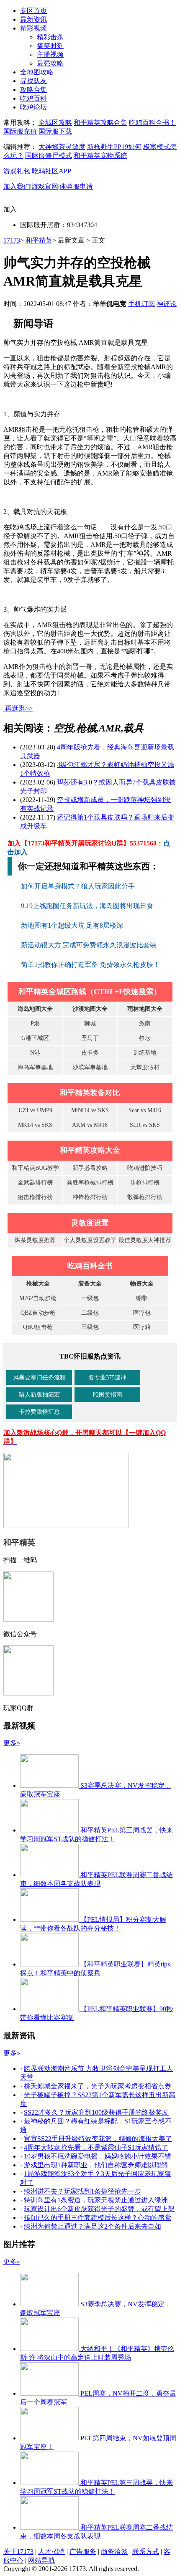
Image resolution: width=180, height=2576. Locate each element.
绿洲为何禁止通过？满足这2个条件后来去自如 (93, 2226)
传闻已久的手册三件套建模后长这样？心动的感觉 (98, 2218)
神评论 (167, 304)
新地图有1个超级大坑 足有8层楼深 (73, 925)
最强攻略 (50, 63)
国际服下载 (55, 131)
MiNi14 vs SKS (90, 1110)
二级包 (90, 1313)
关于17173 (18, 2552)
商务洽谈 (114, 2552)
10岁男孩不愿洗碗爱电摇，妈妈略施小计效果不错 (98, 2156)
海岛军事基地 (35, 1067)
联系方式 (146, 2552)
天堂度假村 (145, 1067)
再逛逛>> (19, 708)
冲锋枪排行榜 (90, 1197)
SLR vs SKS (145, 1125)
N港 (35, 1053)
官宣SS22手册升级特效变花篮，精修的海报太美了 (98, 2139)
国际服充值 (20, 131)
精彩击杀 (50, 37)
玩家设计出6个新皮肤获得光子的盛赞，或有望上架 (99, 2209)
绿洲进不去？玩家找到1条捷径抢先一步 (82, 2191)
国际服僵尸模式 (49, 156)
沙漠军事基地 (90, 1067)
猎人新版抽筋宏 (39, 1395)
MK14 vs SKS (35, 1125)
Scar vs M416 (145, 1110)
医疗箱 (142, 1327)
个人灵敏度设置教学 (90, 1240)
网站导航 (41, 2560)
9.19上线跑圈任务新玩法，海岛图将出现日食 (88, 906)
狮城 (90, 1024)
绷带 (142, 1298)
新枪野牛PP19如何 (114, 147)
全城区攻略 (55, 123)
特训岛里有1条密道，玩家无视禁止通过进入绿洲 (96, 2200)
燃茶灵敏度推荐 (35, 1240)
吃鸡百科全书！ (152, 123)
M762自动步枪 (38, 1298)
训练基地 (145, 1053)
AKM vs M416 (90, 1125)
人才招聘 (51, 2552)
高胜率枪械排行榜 (90, 1183)
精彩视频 (36, 28)
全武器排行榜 (35, 1183)
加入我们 (17, 186)
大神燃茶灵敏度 (62, 147)
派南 (145, 1024)
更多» (12, 1743)
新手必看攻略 (90, 1168)
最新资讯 (33, 19)
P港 (35, 1024)
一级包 (90, 1298)
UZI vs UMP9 (35, 1110)
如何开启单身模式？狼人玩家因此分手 (79, 886)
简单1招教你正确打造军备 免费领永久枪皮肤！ (90, 965)
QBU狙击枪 (38, 1327)
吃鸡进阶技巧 (145, 1168)
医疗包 (142, 1313)
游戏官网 (45, 186)
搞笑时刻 (50, 46)
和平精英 (39, 240)
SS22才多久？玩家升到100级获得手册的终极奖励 (96, 2112)
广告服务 (83, 2552)
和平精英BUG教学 (35, 1168)
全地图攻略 (37, 72)
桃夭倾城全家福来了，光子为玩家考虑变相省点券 (98, 2086)
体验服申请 (76, 186)
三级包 (90, 1327)
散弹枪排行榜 (145, 1197)
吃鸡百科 (33, 98)
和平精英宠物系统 (100, 156)
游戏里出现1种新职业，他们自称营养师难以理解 (96, 2165)
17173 (12, 240)
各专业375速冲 (107, 1378)
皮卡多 (90, 1053)
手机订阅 (141, 304)
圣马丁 (90, 1038)
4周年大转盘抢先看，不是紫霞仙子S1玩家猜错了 (96, 2147)
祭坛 (145, 1038)
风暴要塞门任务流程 (39, 1378)
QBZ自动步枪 (38, 1313)
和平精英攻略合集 (100, 123)
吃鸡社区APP (51, 171)
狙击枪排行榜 (35, 1197)
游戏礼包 (17, 171)
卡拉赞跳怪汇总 (39, 1412)
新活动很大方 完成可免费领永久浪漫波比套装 (90, 945)
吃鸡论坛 (33, 107)
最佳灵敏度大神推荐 (145, 1240)
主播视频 (50, 54)
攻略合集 (33, 90)
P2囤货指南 (107, 1395)
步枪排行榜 (145, 1183)
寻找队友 (33, 81)
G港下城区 (35, 1038)
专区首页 (33, 11)
